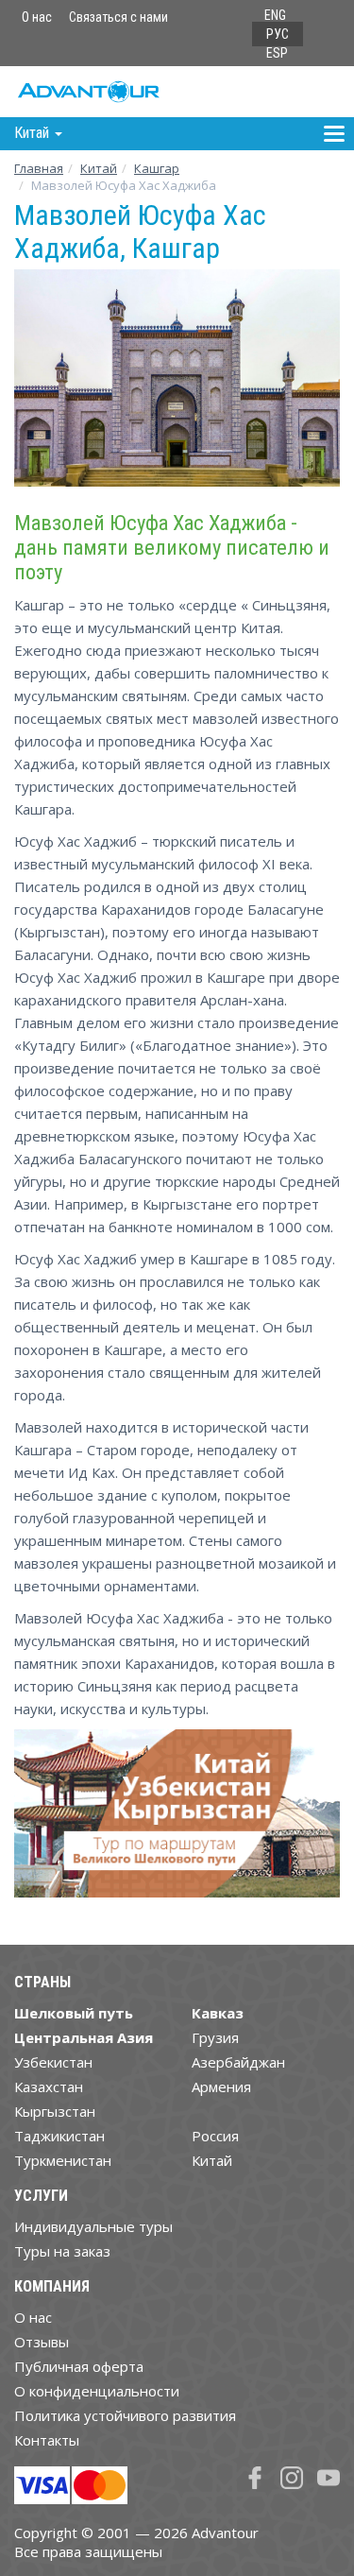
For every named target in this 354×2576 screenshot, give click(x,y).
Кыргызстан (55, 2111)
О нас (37, 17)
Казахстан (49, 2087)
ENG (275, 15)
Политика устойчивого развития (125, 2415)
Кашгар (157, 168)
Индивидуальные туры (93, 2226)
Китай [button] (34, 133)
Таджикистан (59, 2136)
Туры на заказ (62, 2251)
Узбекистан (53, 2062)
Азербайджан (238, 2062)
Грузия (215, 2037)
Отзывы (42, 2342)
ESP (277, 53)
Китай (99, 168)
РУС (278, 34)
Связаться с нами (118, 17)
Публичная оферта (79, 2366)
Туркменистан (63, 2160)
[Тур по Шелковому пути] (177, 1821)
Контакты (47, 2440)
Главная (39, 168)
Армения (221, 2087)
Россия (215, 2136)
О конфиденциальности (97, 2391)
